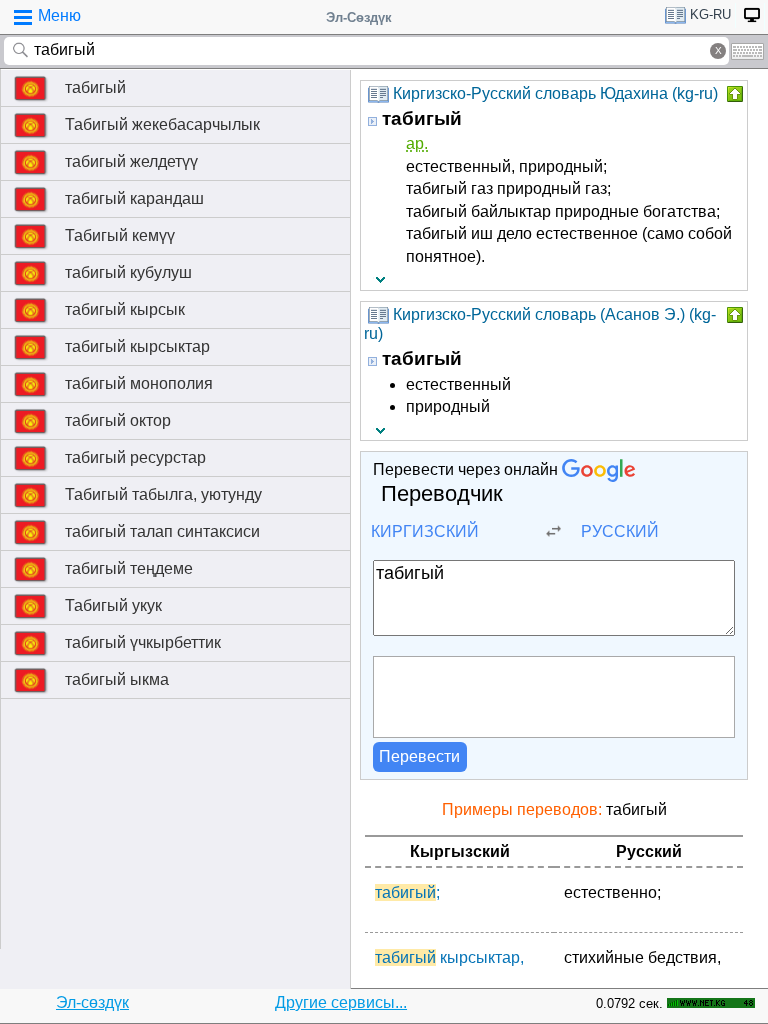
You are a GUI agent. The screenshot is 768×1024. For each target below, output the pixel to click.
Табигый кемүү (120, 235)
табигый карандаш (134, 198)
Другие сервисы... (341, 1002)
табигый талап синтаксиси (162, 531)
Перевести (419, 756)
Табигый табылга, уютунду (163, 494)
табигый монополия (139, 383)
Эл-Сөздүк (359, 17)
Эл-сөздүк (92, 1002)
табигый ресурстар (135, 457)
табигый (95, 87)
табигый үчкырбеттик (143, 642)
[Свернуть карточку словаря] (733, 94)
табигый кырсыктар (137, 346)
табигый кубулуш (128, 272)
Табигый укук (113, 605)
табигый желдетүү (131, 161)
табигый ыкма (117, 679)
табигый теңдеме (129, 568)
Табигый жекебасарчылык (162, 124)
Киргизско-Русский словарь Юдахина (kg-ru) (555, 93)
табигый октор (118, 420)
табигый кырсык (125, 309)
